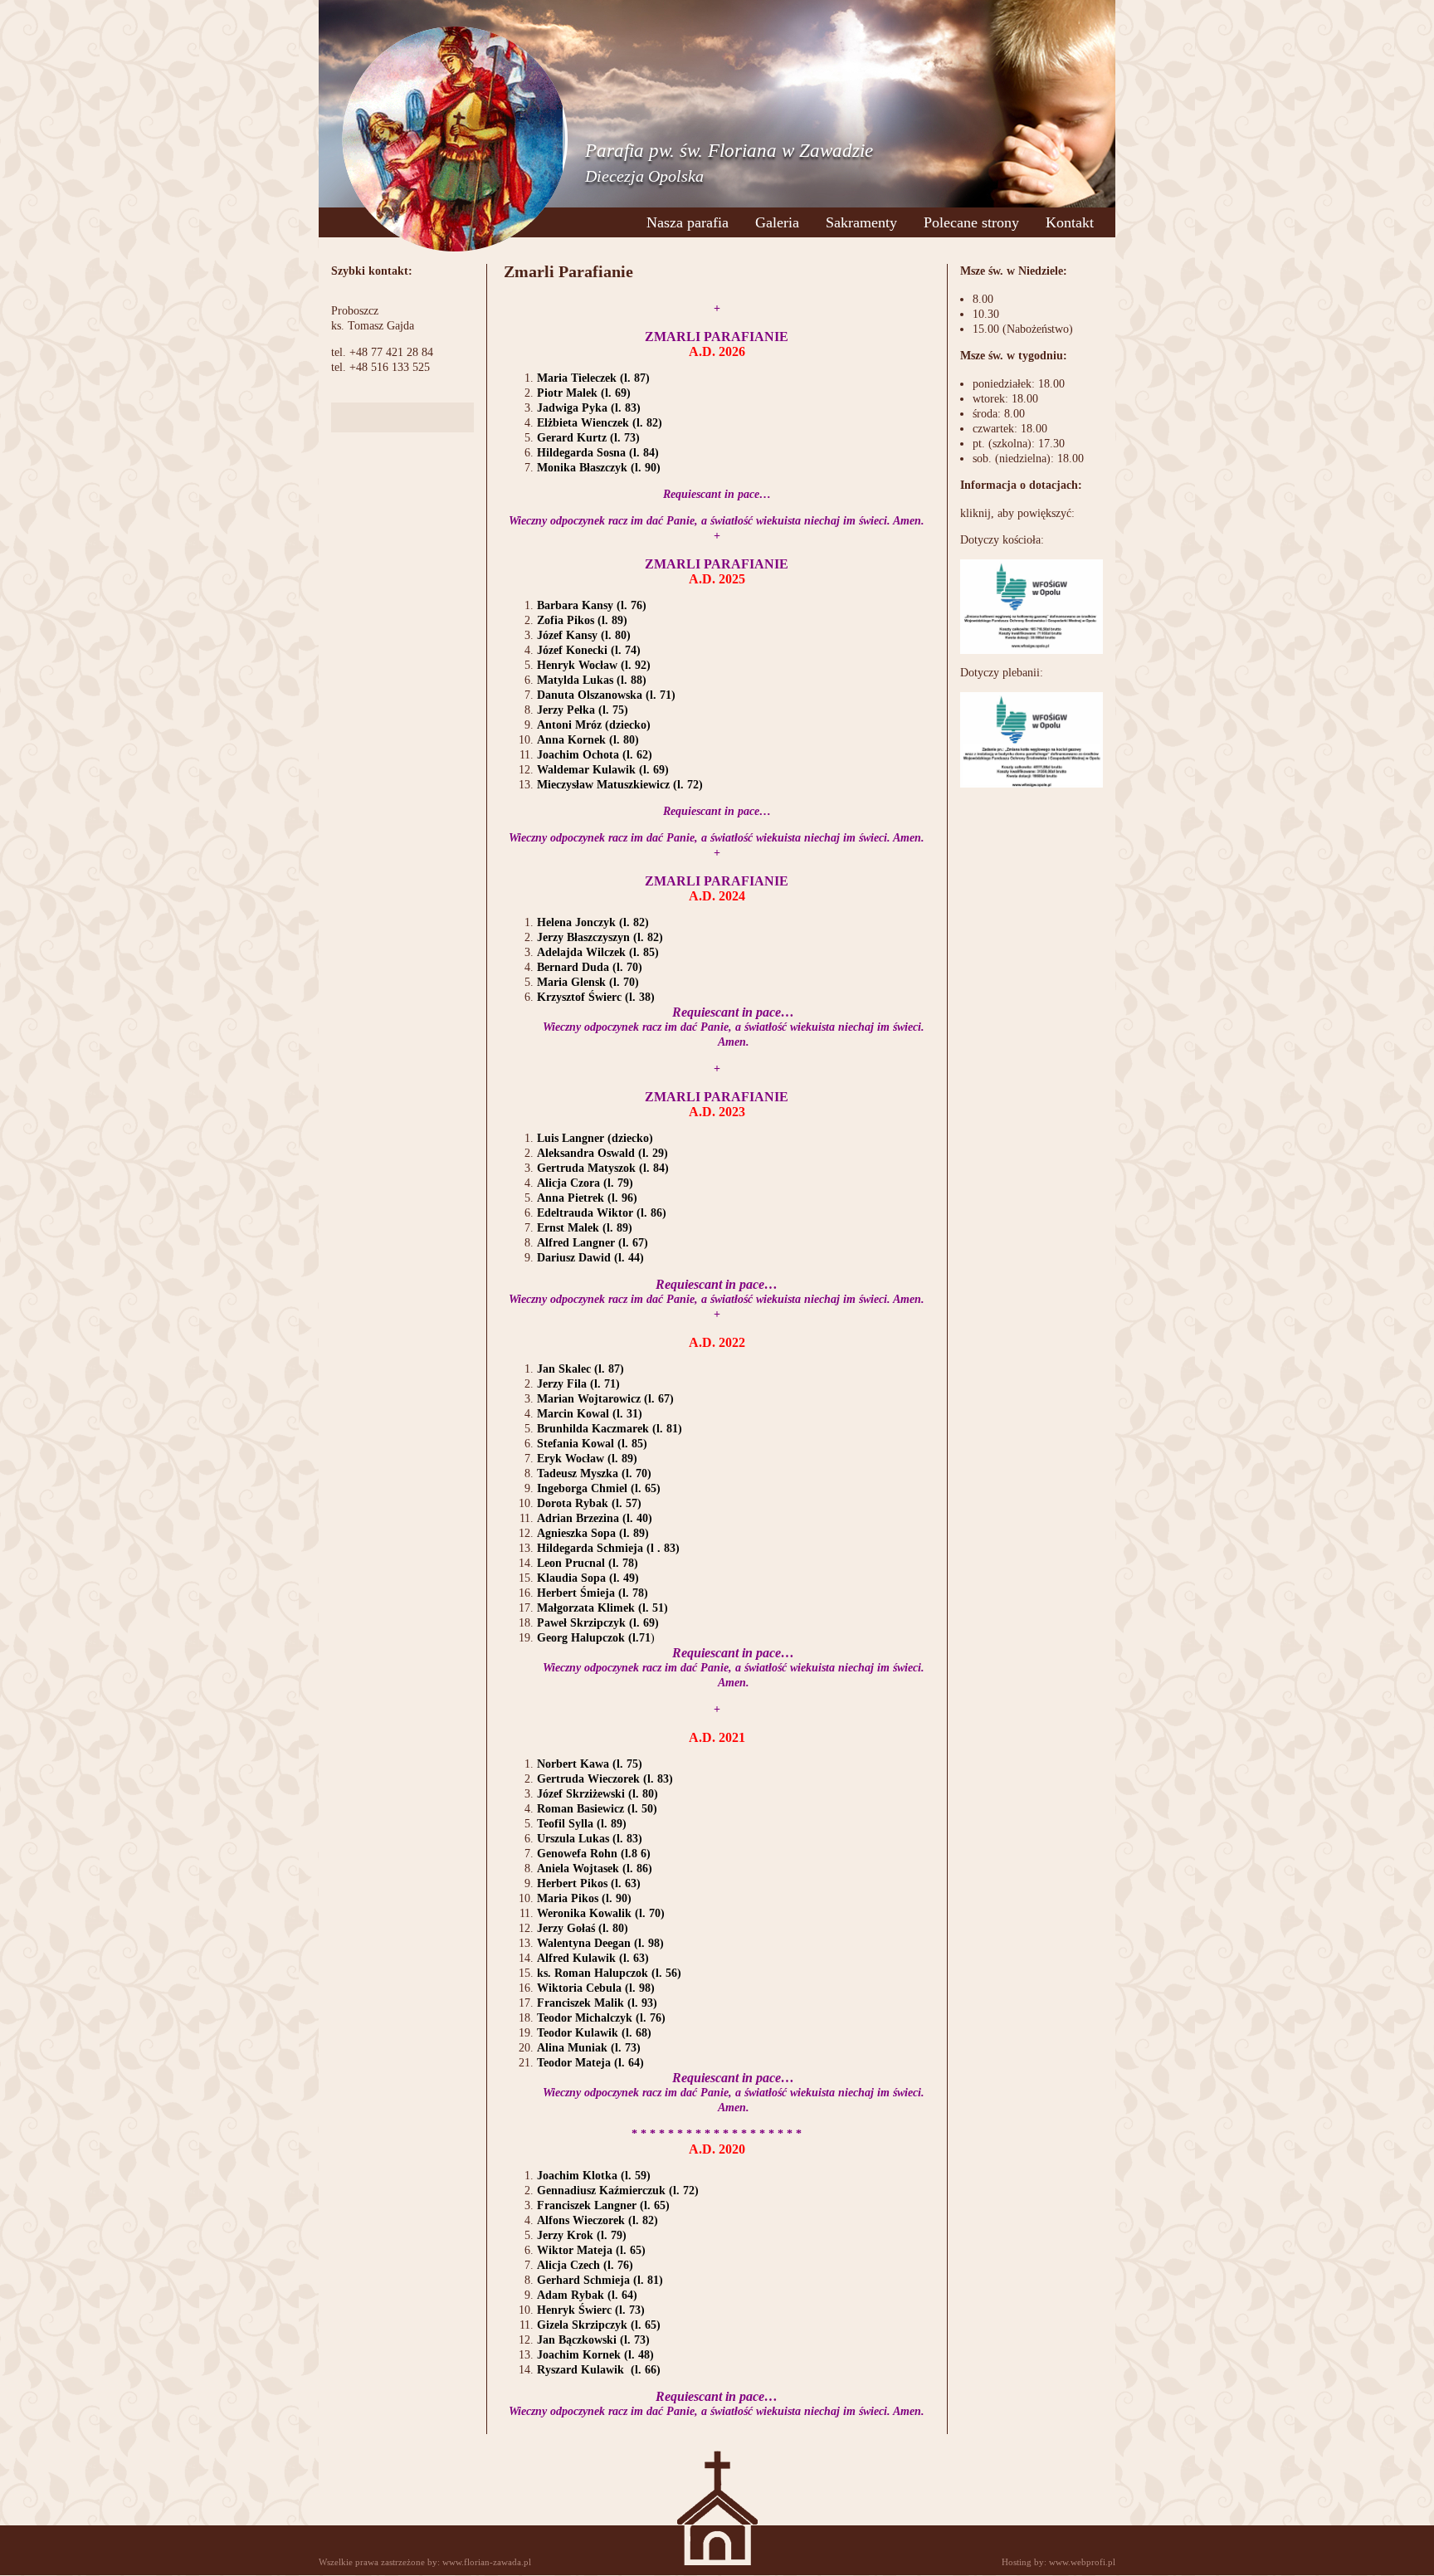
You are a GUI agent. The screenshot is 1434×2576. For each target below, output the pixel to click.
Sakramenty (861, 222)
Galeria (777, 222)
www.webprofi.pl (1082, 2562)
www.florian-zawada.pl (487, 2562)
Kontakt (1070, 222)
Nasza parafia (688, 222)
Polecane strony (971, 222)
